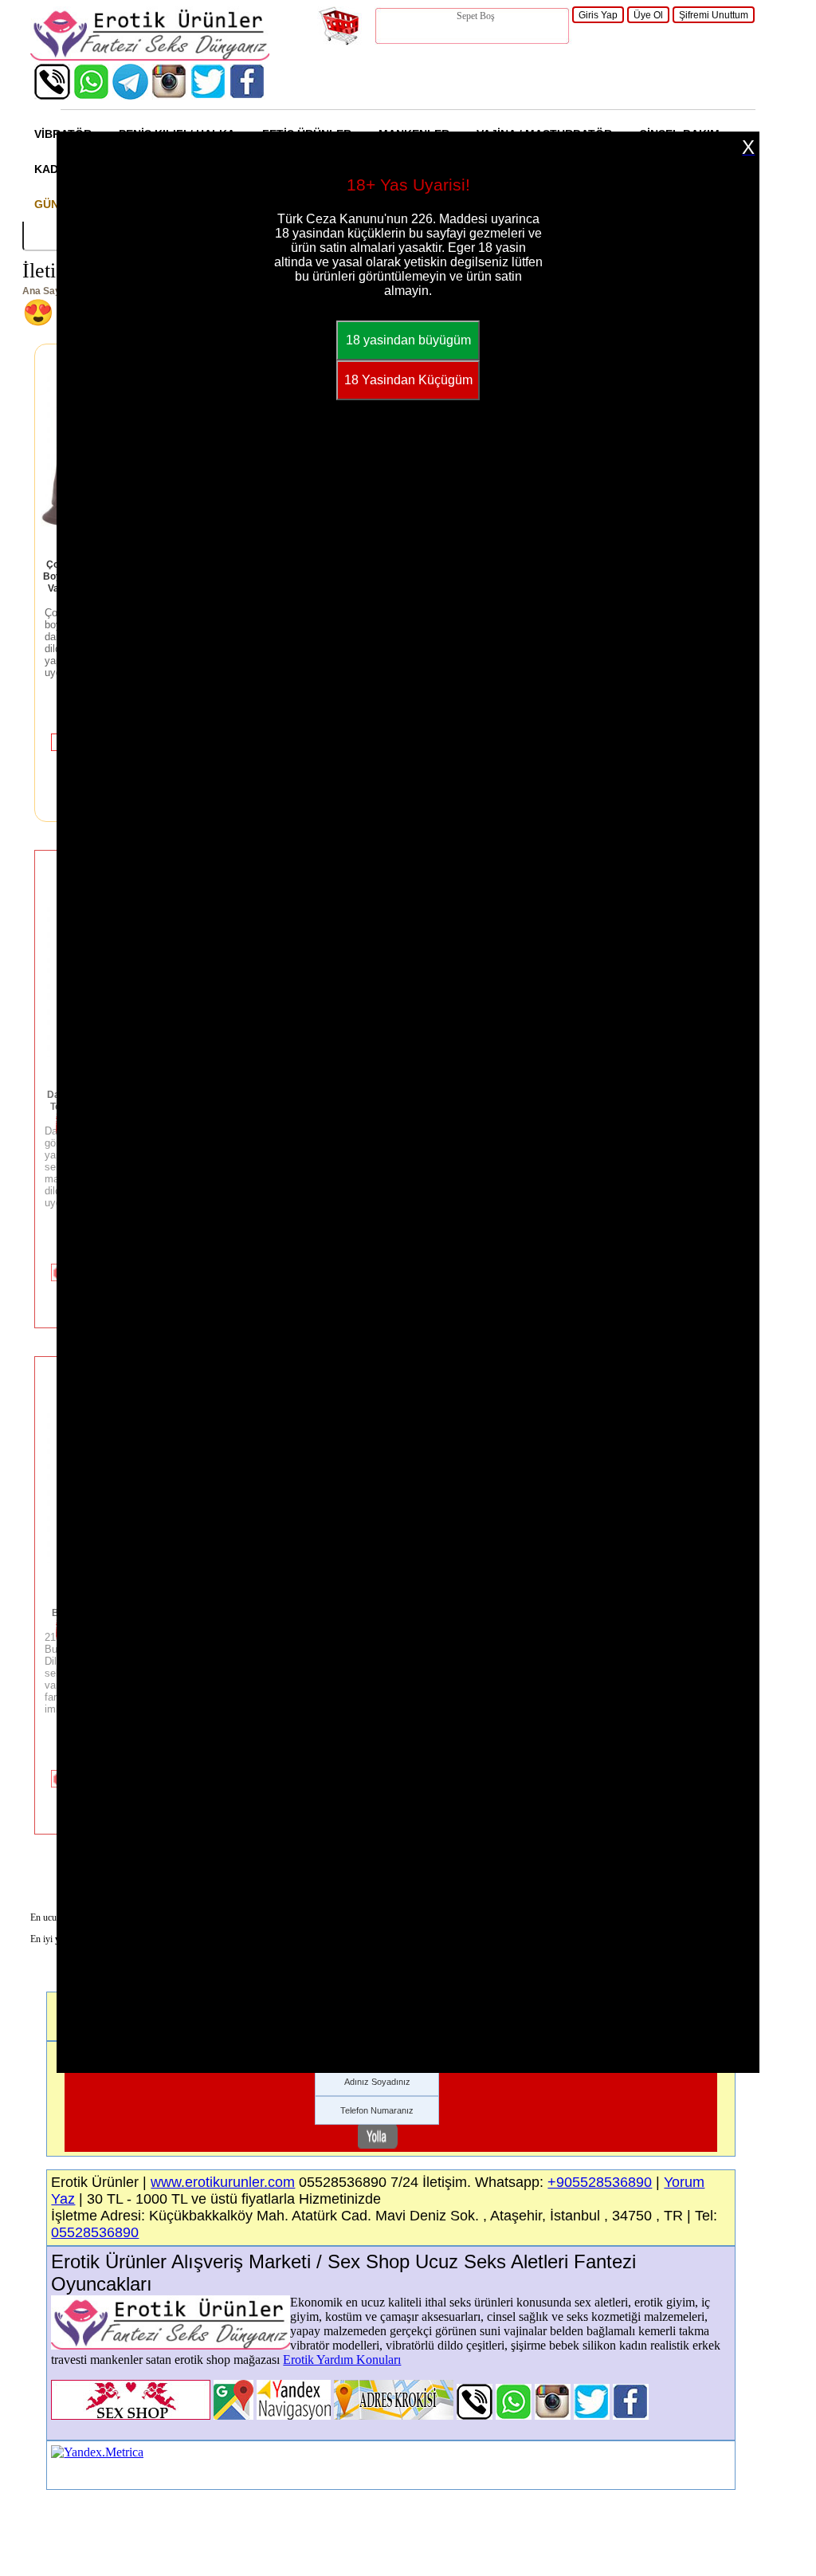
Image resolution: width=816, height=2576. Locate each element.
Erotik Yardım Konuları (342, 2360)
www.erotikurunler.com (223, 2182)
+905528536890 (600, 2182)
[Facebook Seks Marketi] (247, 95)
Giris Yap (598, 15)
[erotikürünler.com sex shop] (150, 56)
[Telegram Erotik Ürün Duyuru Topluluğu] (130, 95)
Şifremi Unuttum (714, 15)
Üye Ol (648, 15)
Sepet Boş (476, 16)
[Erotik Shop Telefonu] (52, 95)
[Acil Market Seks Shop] (208, 95)
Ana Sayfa (46, 291)
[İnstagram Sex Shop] (169, 95)
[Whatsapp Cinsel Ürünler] (91, 95)
